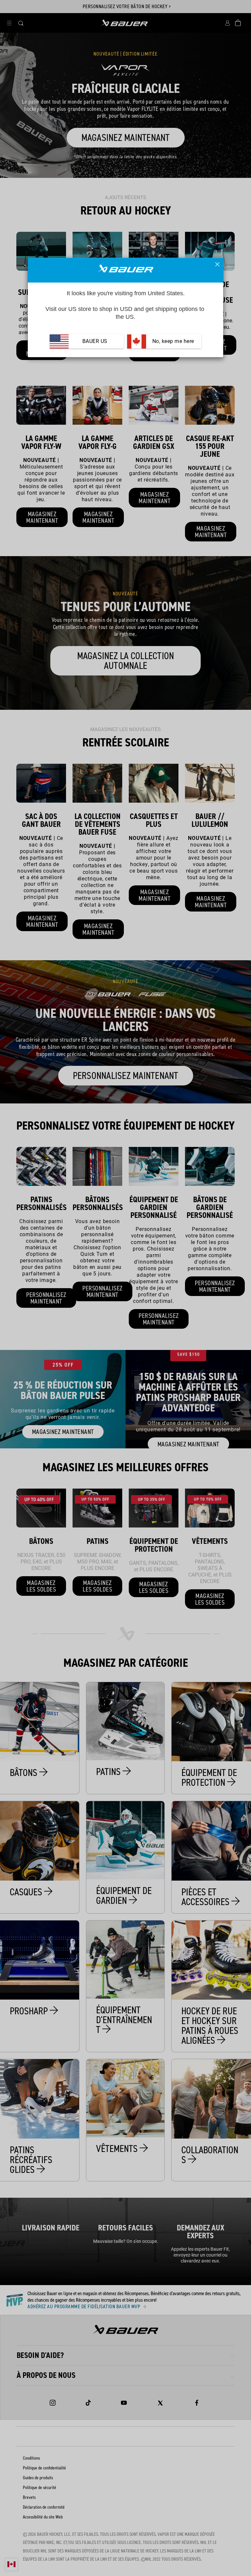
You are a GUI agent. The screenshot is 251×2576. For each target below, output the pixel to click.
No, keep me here (172, 341)
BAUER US (95, 341)
